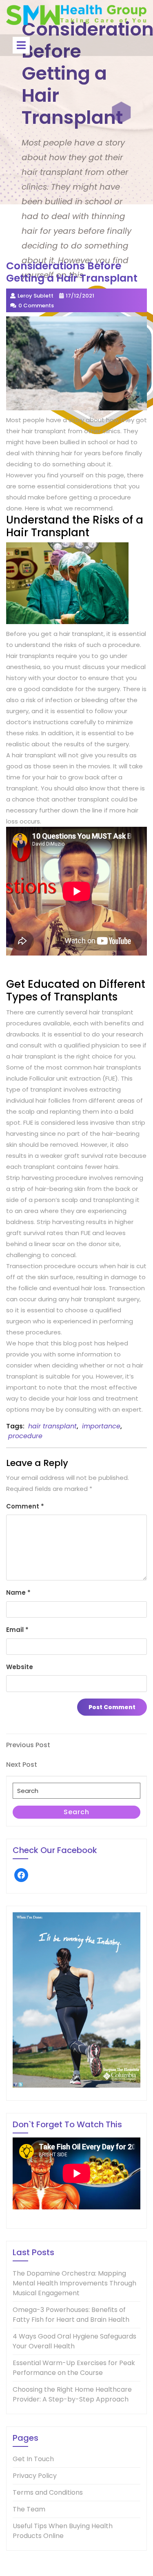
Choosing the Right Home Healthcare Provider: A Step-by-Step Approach (72, 2394)
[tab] (21, 45)
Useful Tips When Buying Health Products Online (63, 2531)
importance (101, 1426)
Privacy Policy (35, 2476)
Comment (25, 1506)
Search (76, 1812)
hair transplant (52, 1426)
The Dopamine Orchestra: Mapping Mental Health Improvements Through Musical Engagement (74, 2283)
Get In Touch (33, 2459)
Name (18, 1592)
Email (17, 1630)
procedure (25, 1436)
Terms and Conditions (48, 2492)
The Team (29, 2509)
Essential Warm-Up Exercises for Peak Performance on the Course (74, 2368)
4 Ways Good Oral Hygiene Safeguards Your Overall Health (74, 2341)
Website (20, 1667)
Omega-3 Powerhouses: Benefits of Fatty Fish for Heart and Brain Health (71, 2315)
